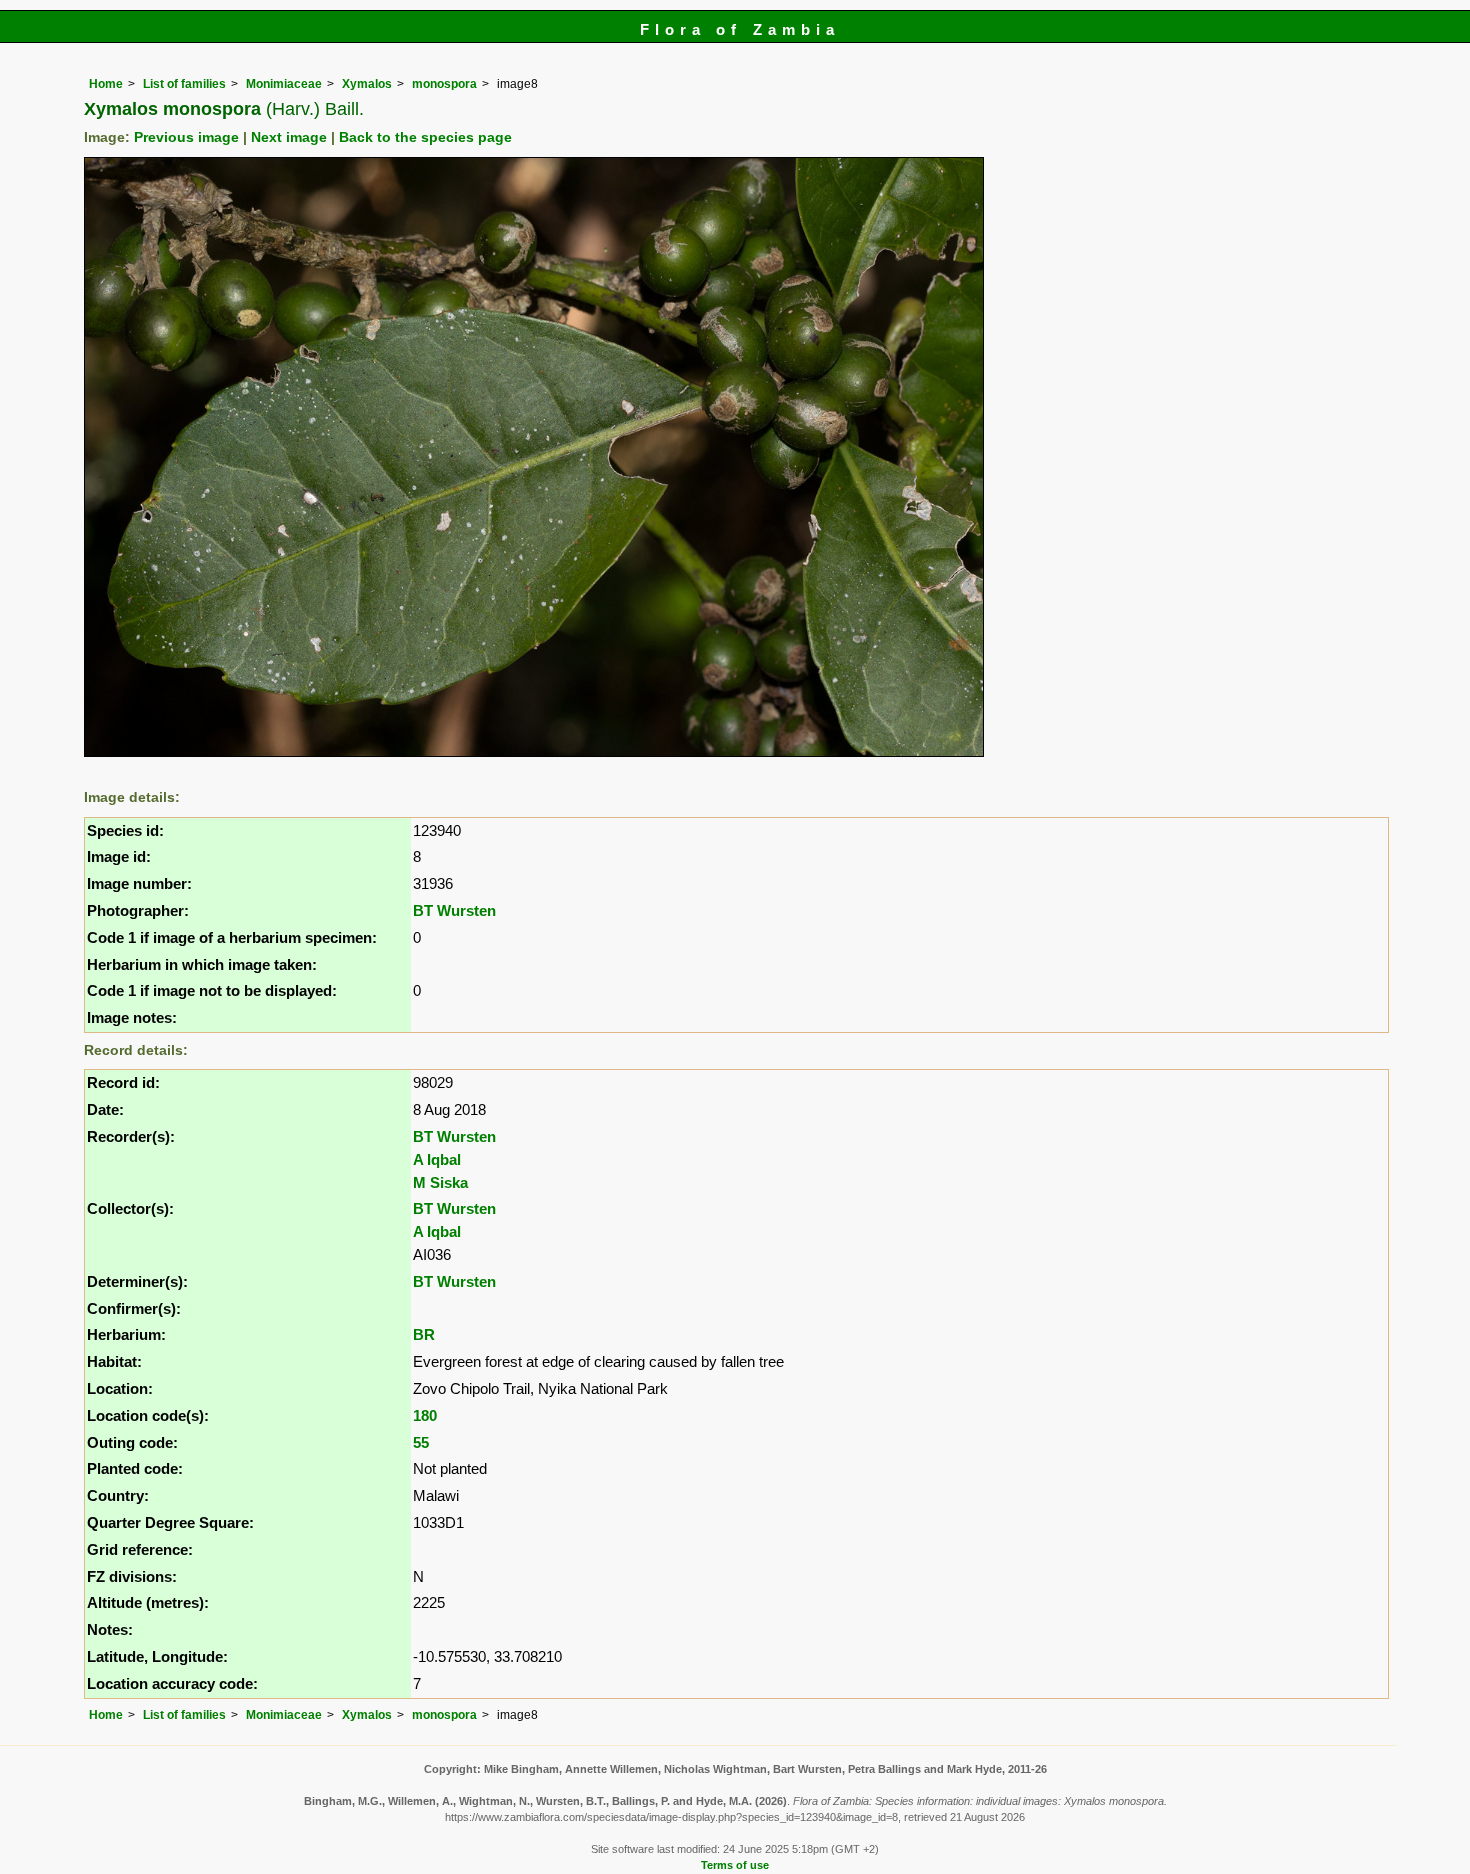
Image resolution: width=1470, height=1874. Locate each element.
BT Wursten (454, 910)
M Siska (440, 1182)
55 (421, 1442)
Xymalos (367, 84)
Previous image (186, 137)
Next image (289, 137)
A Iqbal (437, 1159)
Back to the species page (425, 137)
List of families (184, 84)
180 (425, 1415)
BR (424, 1334)
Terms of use (735, 1865)
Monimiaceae (284, 84)
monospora (444, 84)
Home (106, 84)
